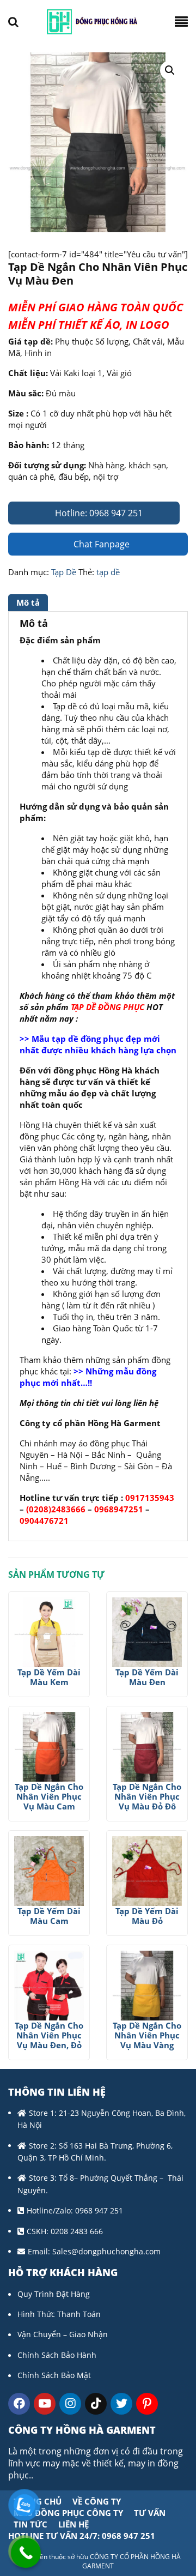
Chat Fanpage (100, 544)
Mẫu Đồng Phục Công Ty (68, 2513)
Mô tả (28, 602)
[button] (170, 70)
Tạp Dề (64, 572)
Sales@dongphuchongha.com (106, 2251)
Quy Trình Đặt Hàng (54, 2294)
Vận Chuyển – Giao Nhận (63, 2334)
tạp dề (108, 572)
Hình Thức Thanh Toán (59, 2314)
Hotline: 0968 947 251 (98, 513)
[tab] (29, 603)
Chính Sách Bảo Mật (54, 2375)
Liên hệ (73, 2524)
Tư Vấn (150, 2513)
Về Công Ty (97, 2501)
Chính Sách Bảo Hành (57, 2355)
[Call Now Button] (26, 2553)
